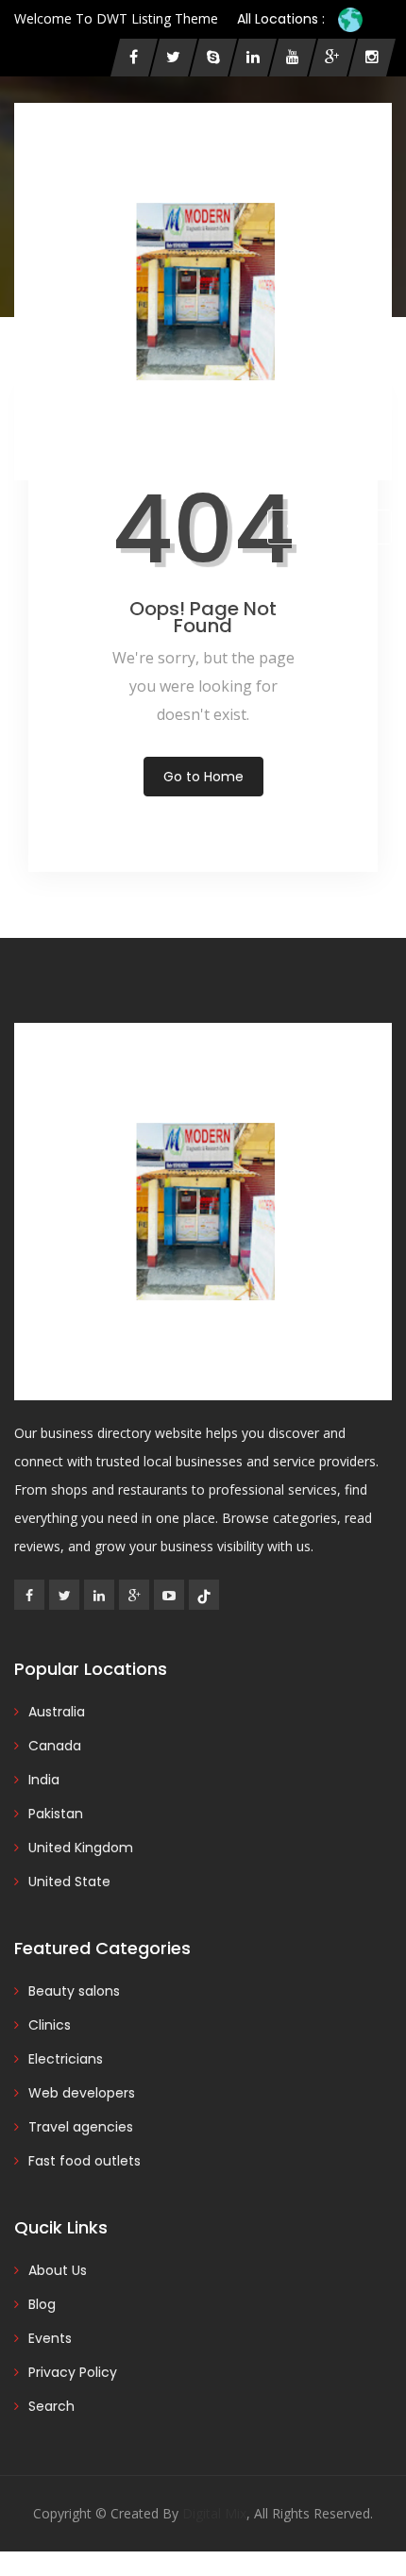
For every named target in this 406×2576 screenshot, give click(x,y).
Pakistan (56, 1814)
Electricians (66, 2059)
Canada (55, 1746)
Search (51, 2406)
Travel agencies (81, 2127)
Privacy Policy (73, 2372)
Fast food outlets (85, 2161)
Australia (57, 1712)
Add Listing (337, 527)
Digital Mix (214, 2513)
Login (50, 527)
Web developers (82, 2093)
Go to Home (203, 777)
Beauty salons (74, 1991)
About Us (58, 2270)
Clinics (50, 2025)
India (44, 1780)
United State (69, 1882)
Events (50, 2338)
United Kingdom (81, 1848)
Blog (42, 2304)
